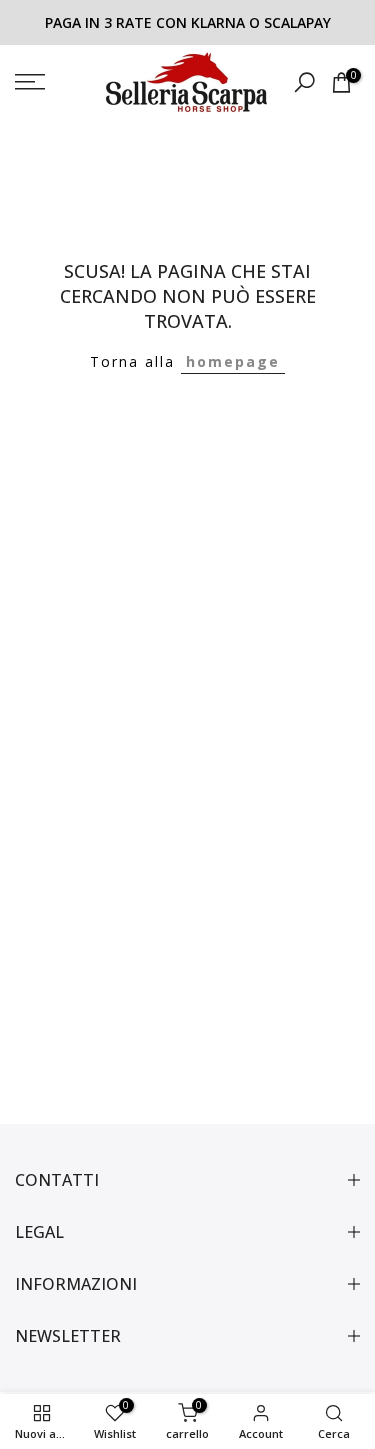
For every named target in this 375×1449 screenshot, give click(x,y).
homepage (233, 361)
